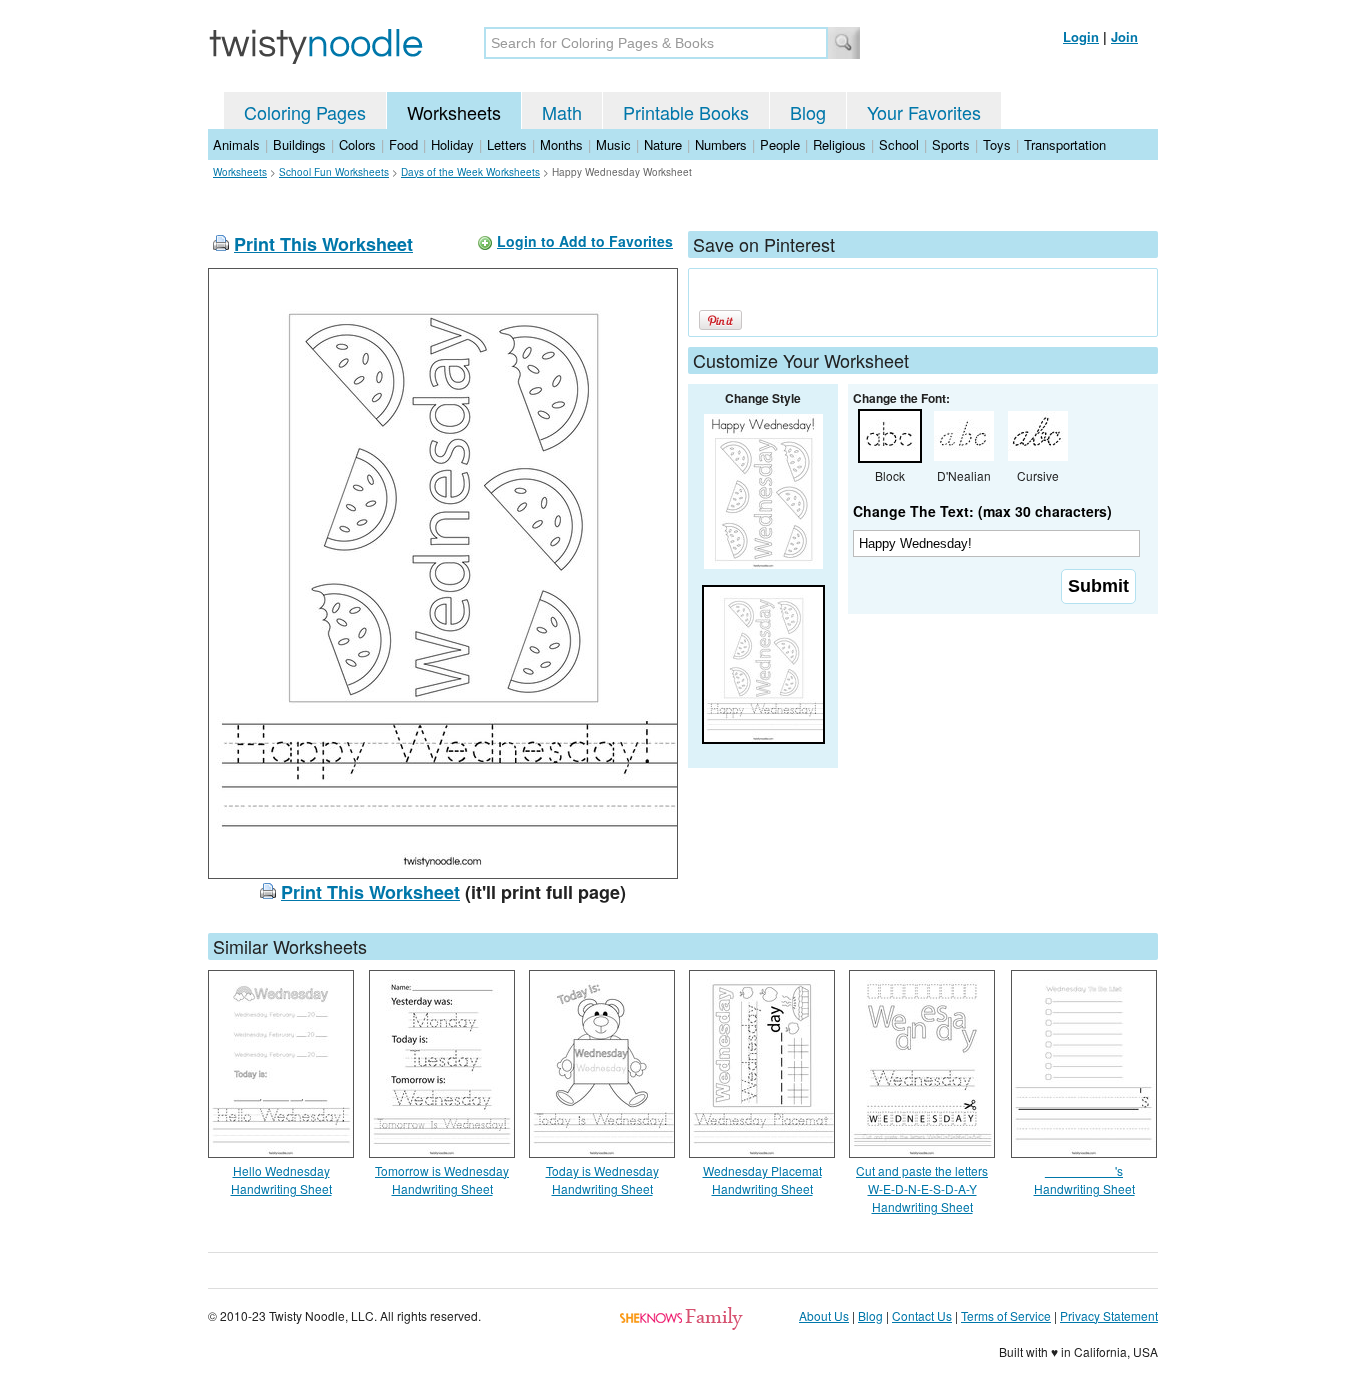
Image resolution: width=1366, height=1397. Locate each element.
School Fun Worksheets (334, 172)
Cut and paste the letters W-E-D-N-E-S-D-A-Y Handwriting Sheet (922, 1188)
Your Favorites (924, 112)
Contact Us (922, 1315)
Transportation (1065, 144)
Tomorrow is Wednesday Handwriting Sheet (442, 1179)
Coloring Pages (305, 112)
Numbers (721, 144)
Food (403, 144)
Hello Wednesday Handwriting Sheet (281, 1179)
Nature (663, 144)
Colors (357, 144)
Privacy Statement (1109, 1315)
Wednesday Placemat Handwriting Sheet (762, 1179)
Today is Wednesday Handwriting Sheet (602, 1179)
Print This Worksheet (323, 244)
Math (562, 112)
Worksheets (454, 112)
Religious (839, 144)
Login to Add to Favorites (585, 241)
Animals (236, 144)
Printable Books (686, 112)
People (780, 144)
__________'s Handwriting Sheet (1084, 1179)
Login (1081, 36)
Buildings (299, 144)
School (899, 144)
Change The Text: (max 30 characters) (982, 511)
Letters (507, 144)
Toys (997, 144)
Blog (808, 112)
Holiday (452, 144)
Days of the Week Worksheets (470, 172)
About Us (824, 1315)
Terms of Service (1006, 1315)
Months (561, 144)
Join (1124, 36)
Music (613, 144)
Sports (951, 144)
